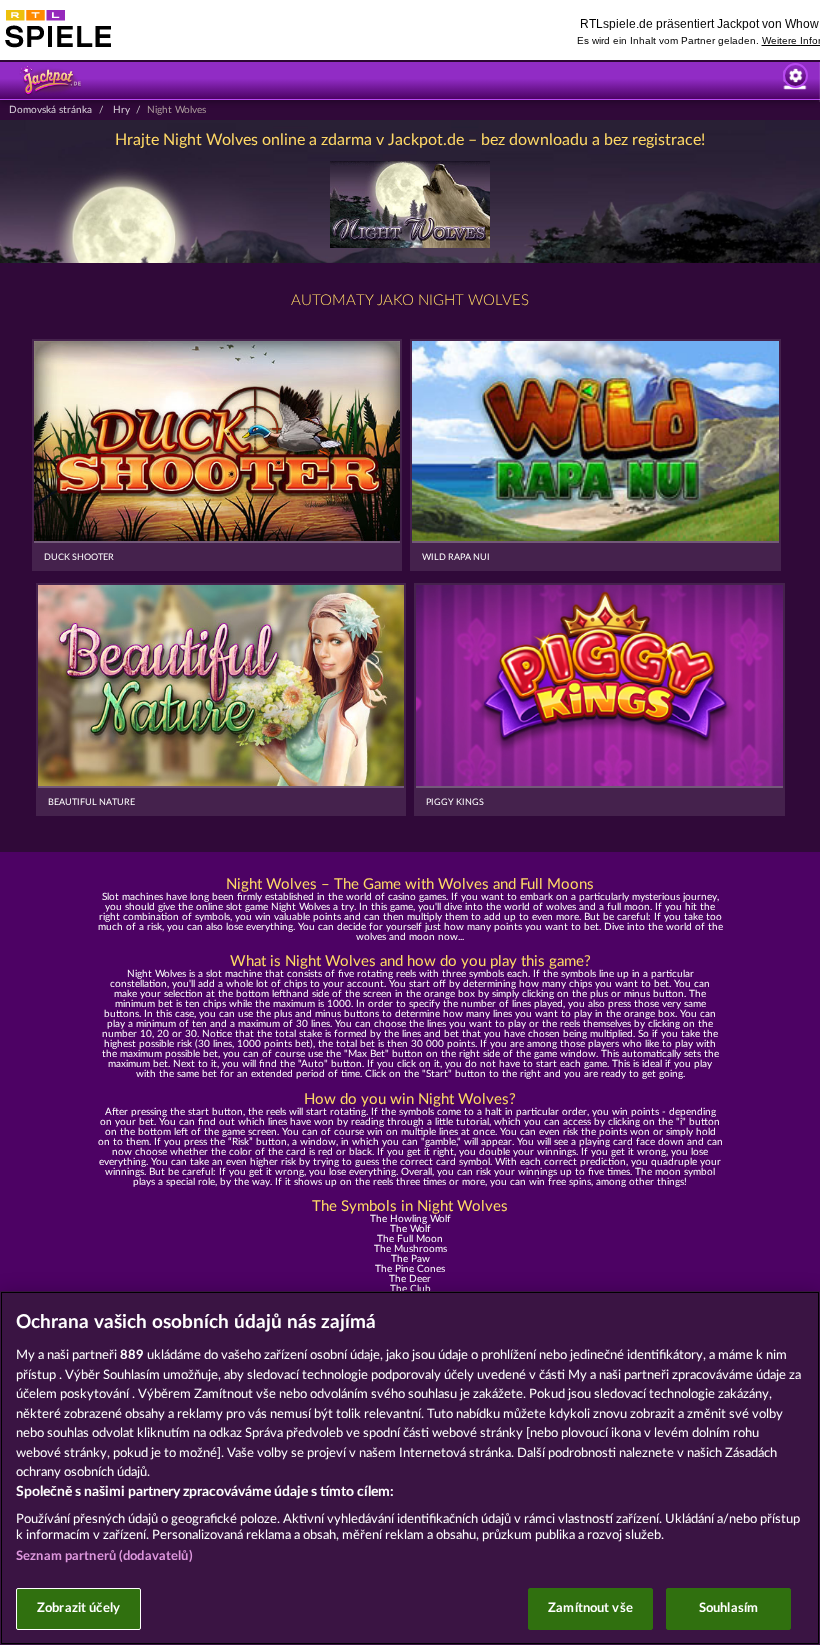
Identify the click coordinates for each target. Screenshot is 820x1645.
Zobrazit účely (78, 1608)
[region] (410, 1468)
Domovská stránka (50, 110)
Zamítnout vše (590, 1608)
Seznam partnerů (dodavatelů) (104, 1556)
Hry (121, 110)
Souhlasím (728, 1608)
